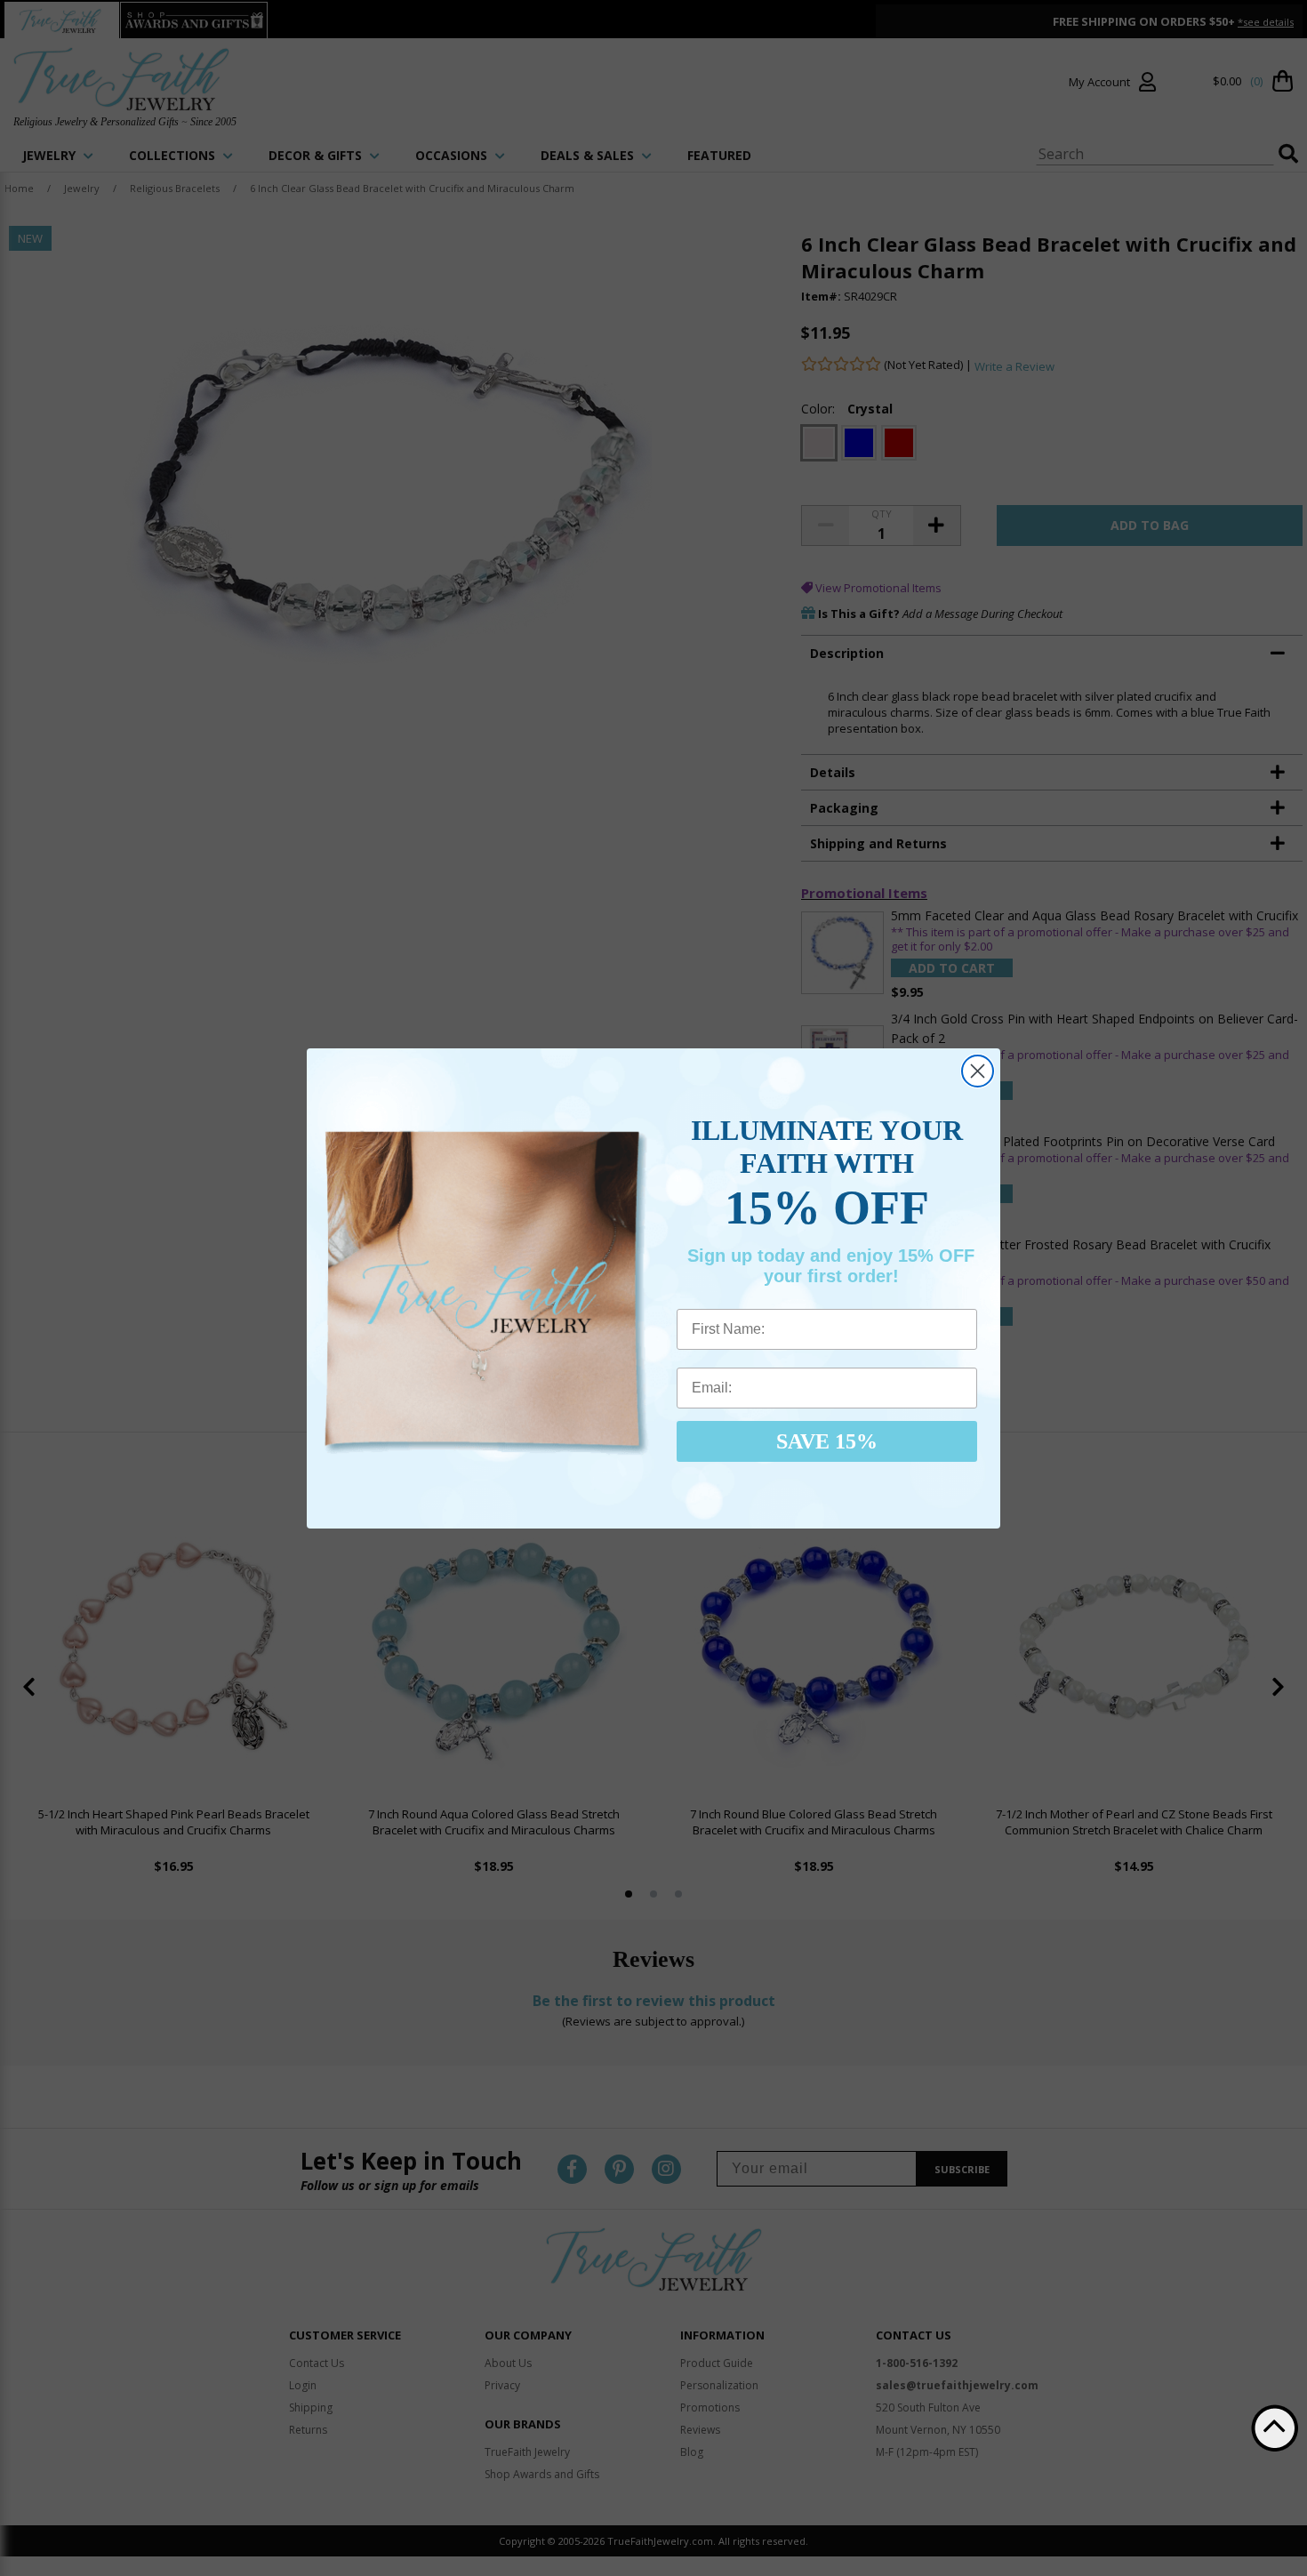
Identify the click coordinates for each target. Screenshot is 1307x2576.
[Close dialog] (978, 1071)
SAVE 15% (827, 1441)
